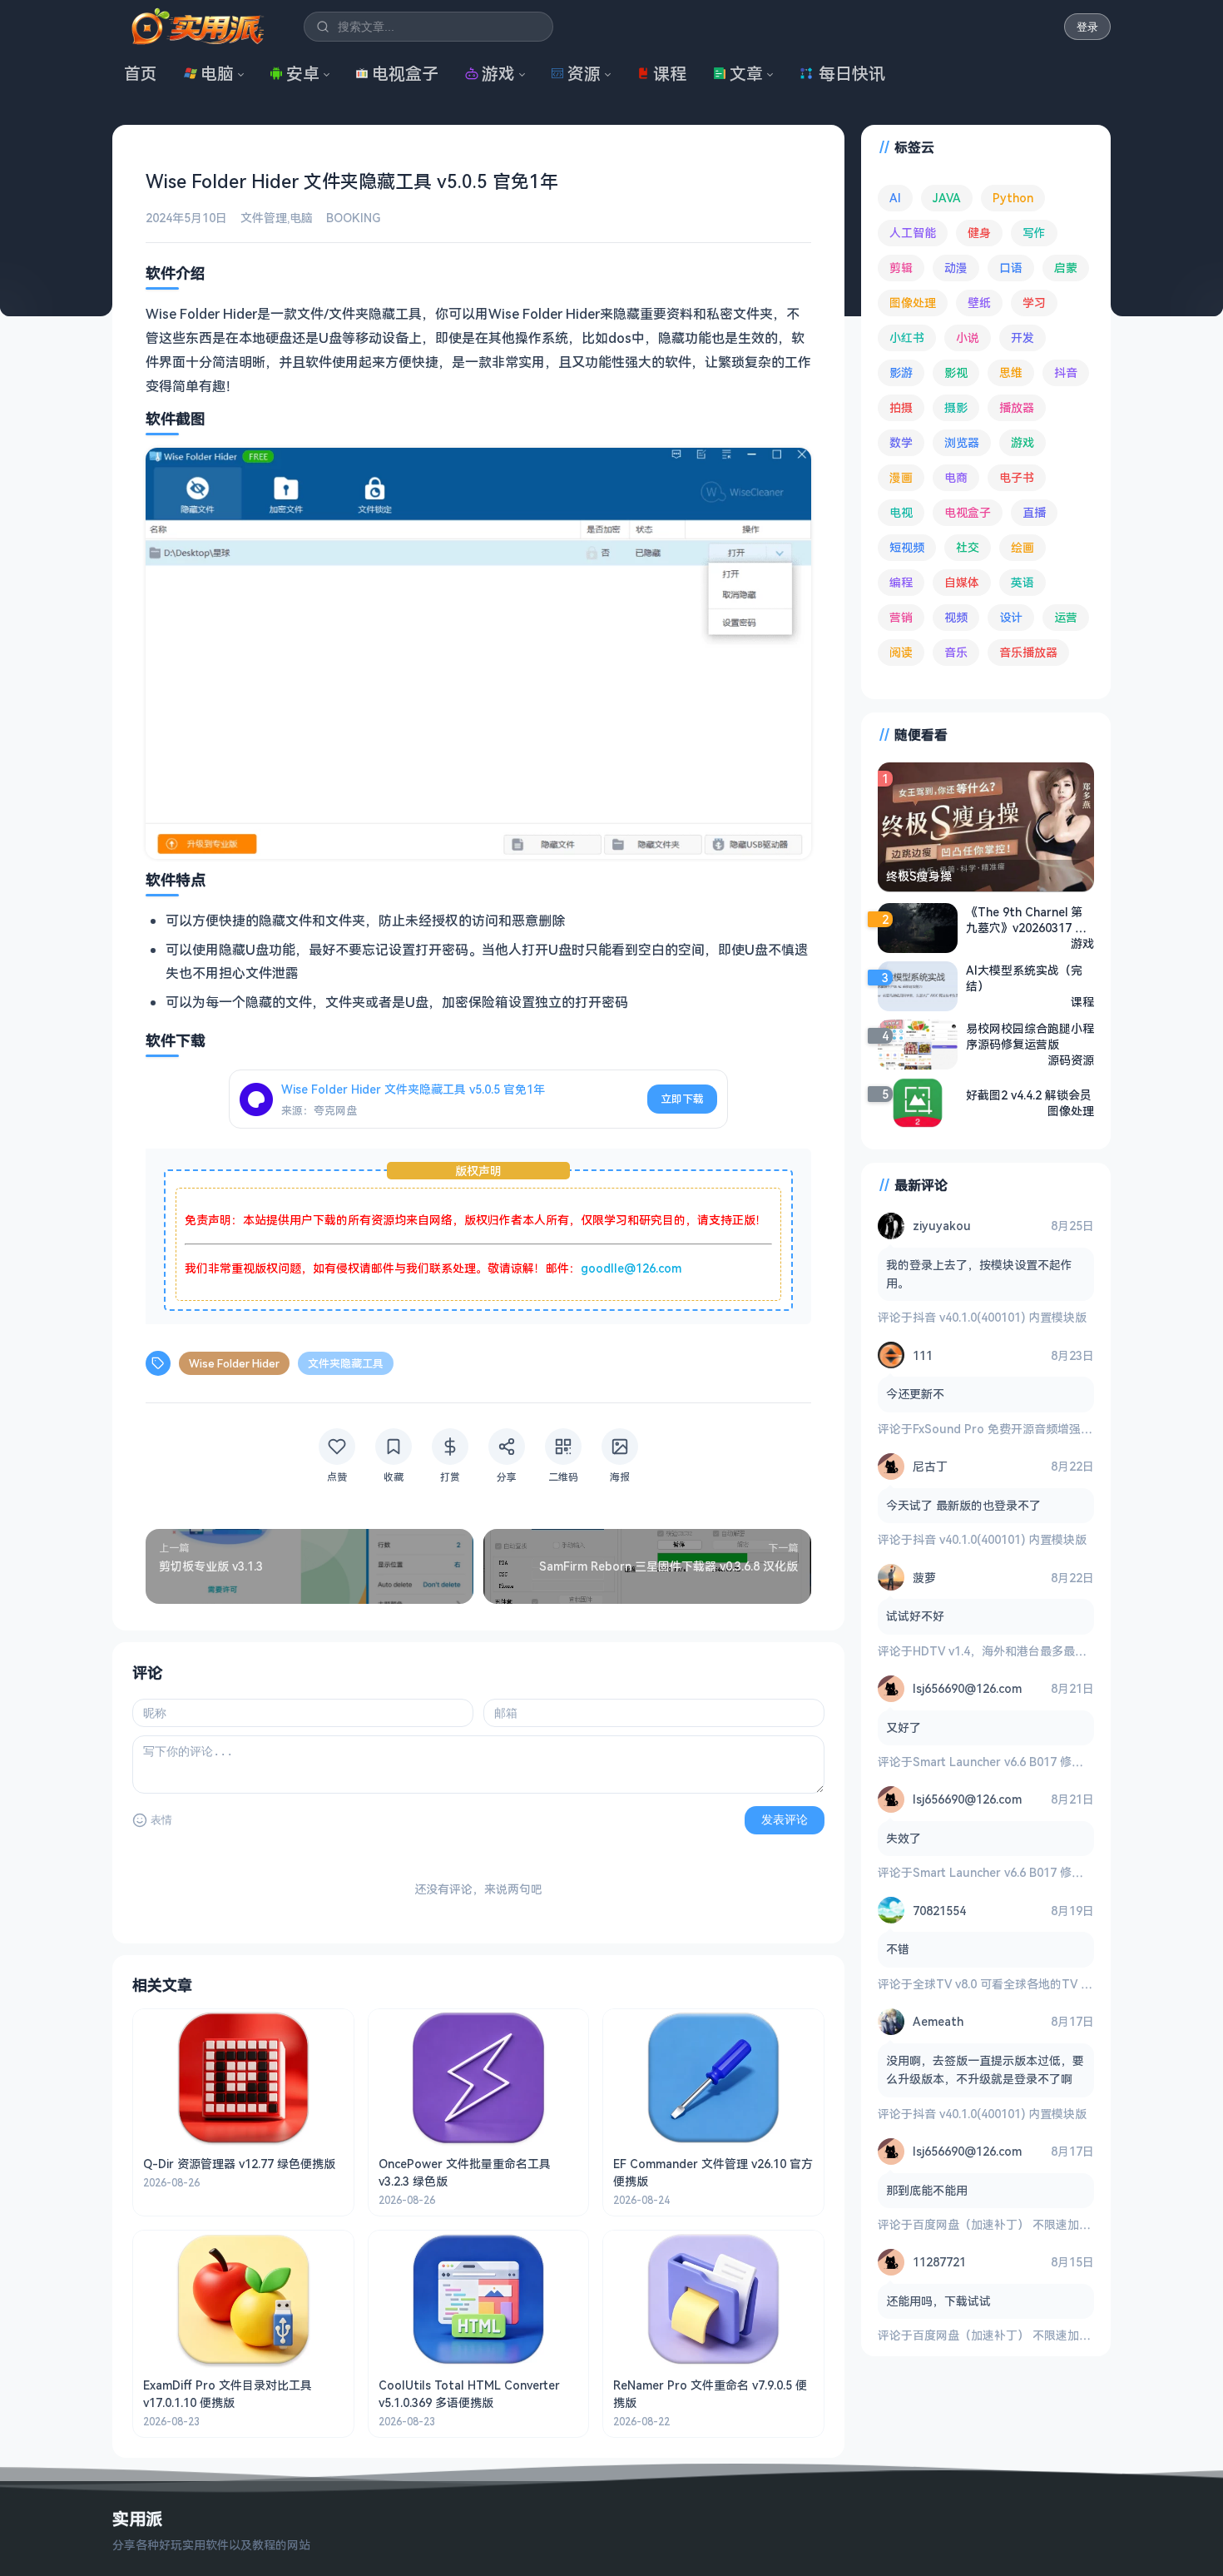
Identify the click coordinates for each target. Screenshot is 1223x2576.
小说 (968, 338)
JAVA (947, 198)
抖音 (1066, 372)
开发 (1022, 338)
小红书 (907, 338)
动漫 (956, 268)
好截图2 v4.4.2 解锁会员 (1029, 1095)
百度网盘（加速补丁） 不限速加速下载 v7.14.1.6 (1038, 2224)
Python (1013, 198)
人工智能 (913, 233)
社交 (968, 547)
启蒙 (1066, 268)
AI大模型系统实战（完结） (1024, 978)
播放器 (1017, 407)
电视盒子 (405, 74)
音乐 (956, 652)
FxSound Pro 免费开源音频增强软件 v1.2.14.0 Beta (1048, 1429)
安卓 (303, 74)
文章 (746, 74)
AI (895, 198)
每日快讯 (852, 74)
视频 (956, 617)
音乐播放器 (1028, 652)
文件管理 (264, 218)
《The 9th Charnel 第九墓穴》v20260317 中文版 (1026, 920)
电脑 (217, 74)
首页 (141, 74)
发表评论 (785, 1819)
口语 (1011, 268)
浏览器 (962, 442)
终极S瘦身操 (919, 876)
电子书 (1017, 477)
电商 (956, 477)
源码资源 (1071, 1060)
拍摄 (901, 407)
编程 (901, 582)
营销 (901, 617)
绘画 (1022, 547)
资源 (584, 74)
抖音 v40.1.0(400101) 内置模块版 (1000, 1317)
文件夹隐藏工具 (346, 1363)
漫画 (901, 477)
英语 (1022, 582)
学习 (1034, 303)
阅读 (901, 652)
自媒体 (962, 582)
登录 (1087, 27)
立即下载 (682, 1099)
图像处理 (913, 303)
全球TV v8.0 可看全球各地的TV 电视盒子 (1020, 1984)
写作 (1034, 233)
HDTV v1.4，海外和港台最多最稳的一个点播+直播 (1044, 1651)
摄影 (956, 407)
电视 (901, 512)
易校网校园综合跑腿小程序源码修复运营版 (1030, 1036)
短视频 (907, 547)
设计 (1011, 617)
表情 (161, 1820)
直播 (1034, 512)
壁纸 (979, 303)
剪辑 (901, 268)
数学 (901, 442)
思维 (1011, 372)
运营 (1066, 617)
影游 (901, 372)
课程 (670, 74)
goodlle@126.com (631, 1268)
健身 (979, 233)
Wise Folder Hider (234, 1363)
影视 (956, 372)
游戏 (498, 74)
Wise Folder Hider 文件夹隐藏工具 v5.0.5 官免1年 (413, 1089)
